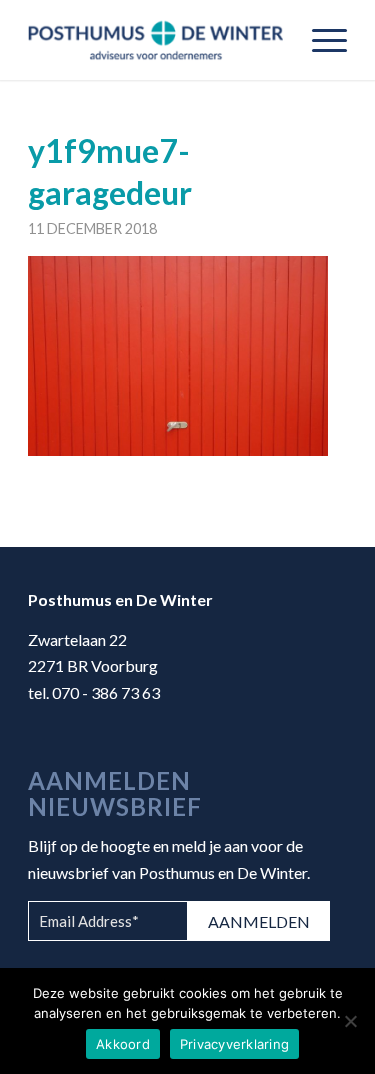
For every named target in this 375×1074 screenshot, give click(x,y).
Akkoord (123, 1044)
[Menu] (319, 40)
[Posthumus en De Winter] (155, 40)
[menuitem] (319, 40)
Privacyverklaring (234, 1044)
